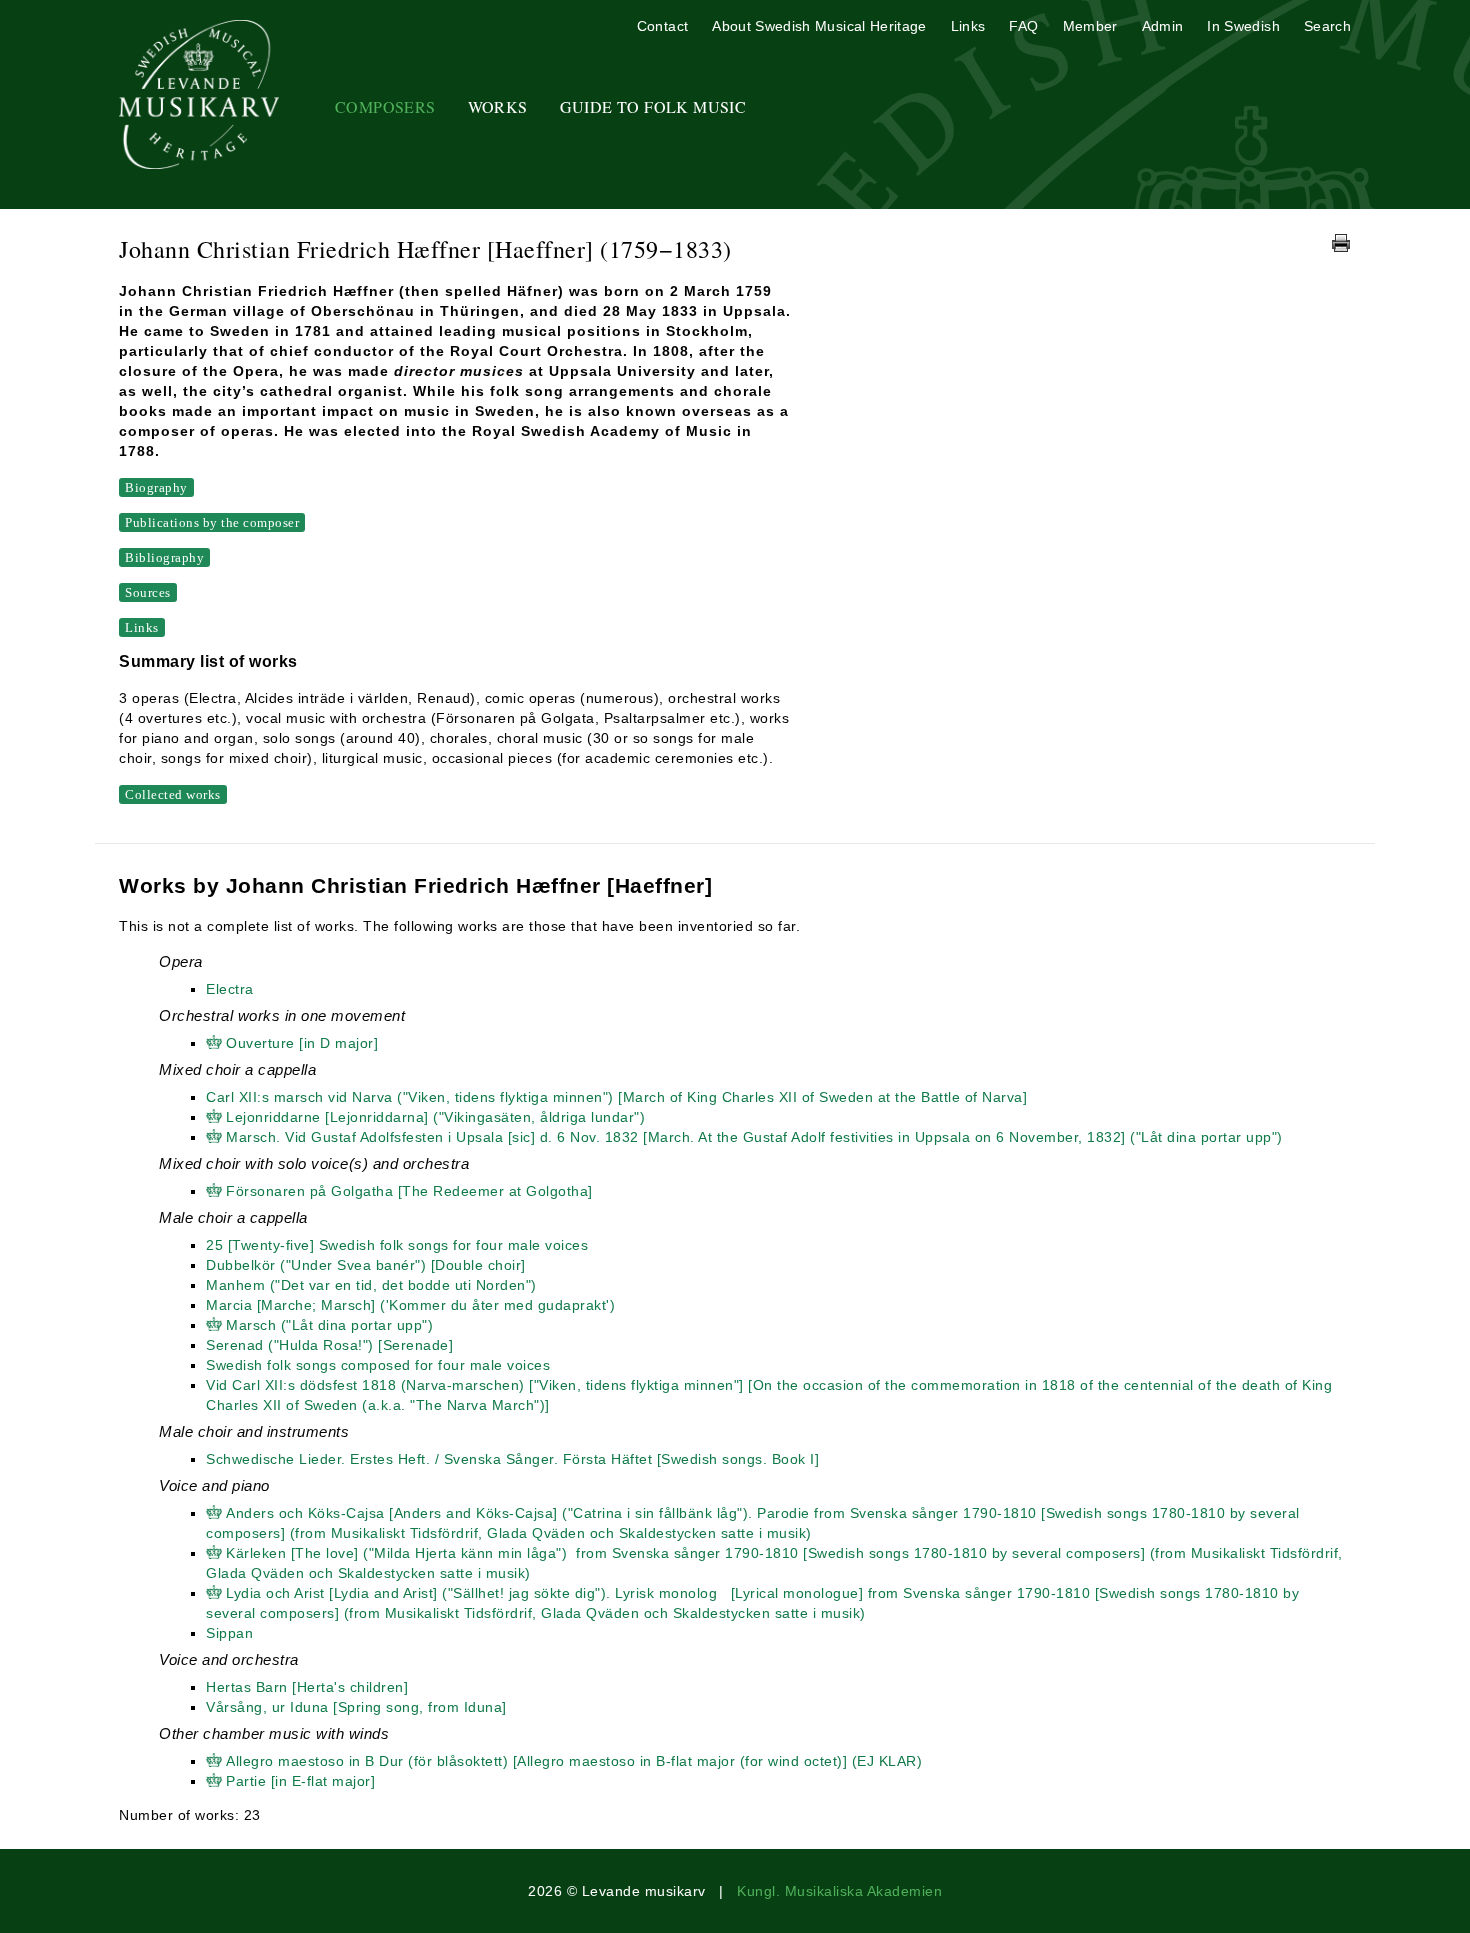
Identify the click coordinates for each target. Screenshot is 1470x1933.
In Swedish (1243, 26)
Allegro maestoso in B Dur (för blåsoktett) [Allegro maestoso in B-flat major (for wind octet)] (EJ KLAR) (574, 1761)
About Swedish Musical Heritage (819, 26)
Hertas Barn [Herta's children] (307, 1687)
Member (1090, 26)
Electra (230, 989)
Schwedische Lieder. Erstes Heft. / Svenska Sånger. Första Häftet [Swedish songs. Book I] (512, 1459)
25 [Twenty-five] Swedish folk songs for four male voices (397, 1245)
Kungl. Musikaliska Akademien (839, 1891)
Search (1327, 26)
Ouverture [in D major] (302, 1043)
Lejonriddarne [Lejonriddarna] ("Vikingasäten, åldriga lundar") (435, 1117)
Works (498, 106)
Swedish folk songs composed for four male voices (378, 1365)
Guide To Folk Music (653, 106)
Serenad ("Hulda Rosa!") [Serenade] (329, 1345)
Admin (1163, 26)
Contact (662, 26)
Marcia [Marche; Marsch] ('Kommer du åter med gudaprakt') (410, 1305)
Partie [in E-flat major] (300, 1781)
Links (968, 26)
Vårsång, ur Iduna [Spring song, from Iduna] (356, 1707)
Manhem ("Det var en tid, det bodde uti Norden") (371, 1285)
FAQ (1023, 26)
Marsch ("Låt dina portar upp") (329, 1325)
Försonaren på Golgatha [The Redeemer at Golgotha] (409, 1191)
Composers (385, 106)
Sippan (229, 1633)
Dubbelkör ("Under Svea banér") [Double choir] (366, 1265)
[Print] (1341, 243)
